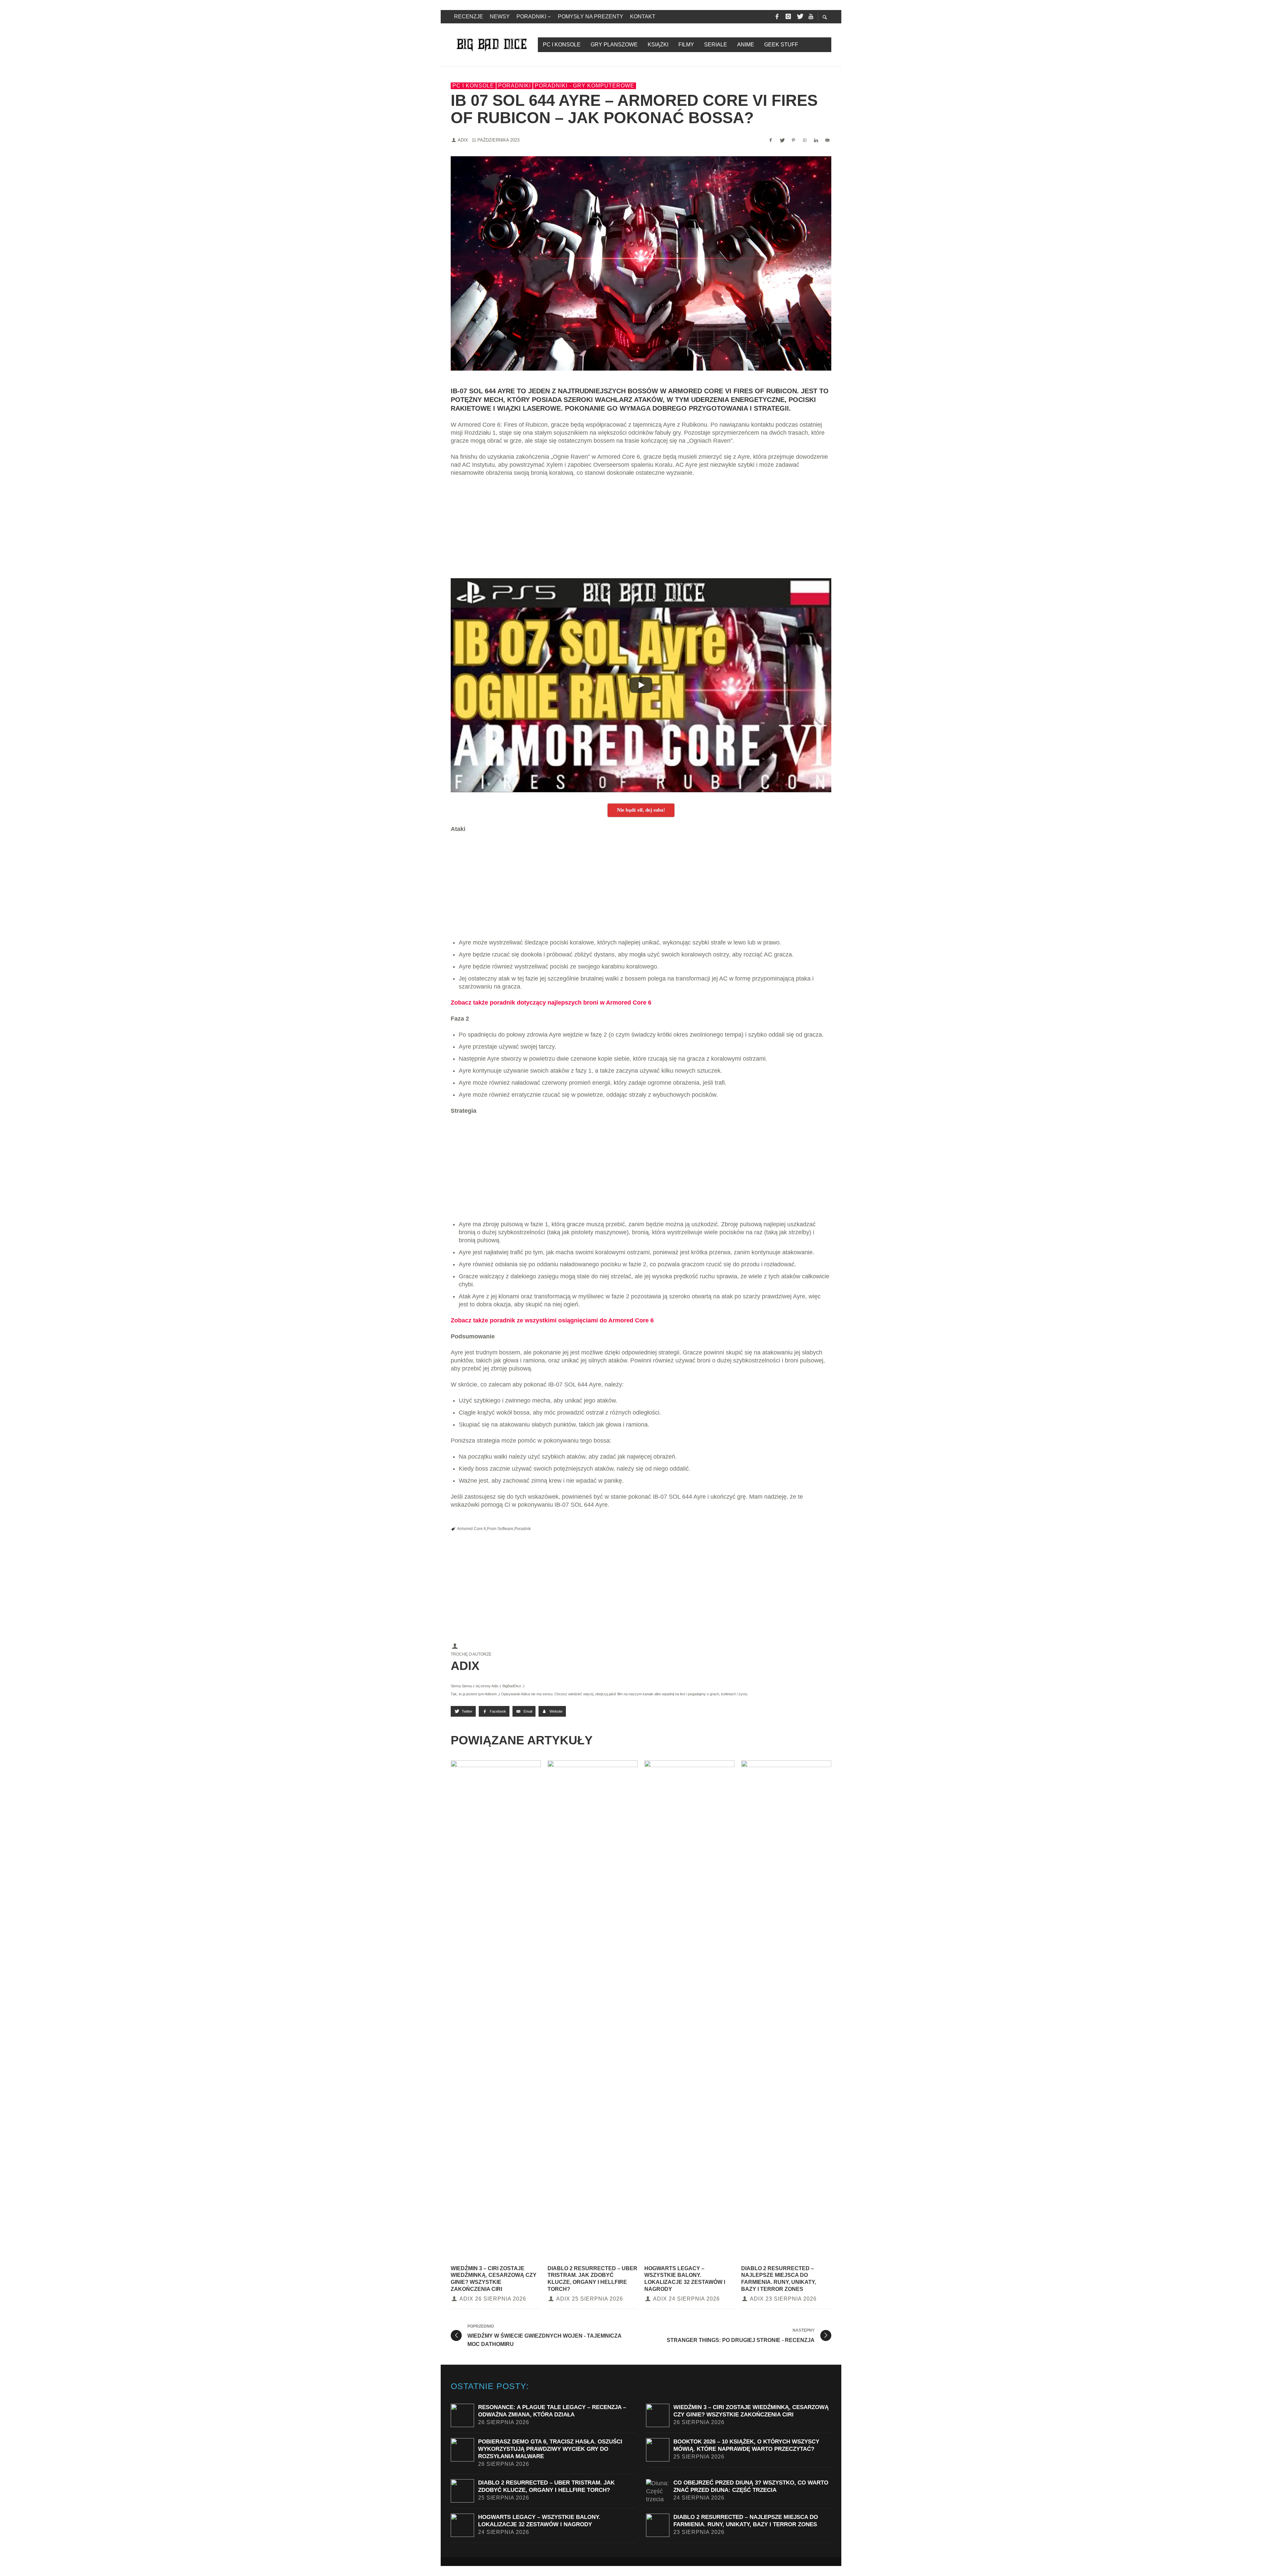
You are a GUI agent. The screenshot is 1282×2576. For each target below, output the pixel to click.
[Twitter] (800, 17)
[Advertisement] (641, 531)
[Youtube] (811, 17)
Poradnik (523, 1529)
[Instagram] (788, 17)
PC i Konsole (473, 86)
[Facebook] (777, 17)
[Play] (641, 685)
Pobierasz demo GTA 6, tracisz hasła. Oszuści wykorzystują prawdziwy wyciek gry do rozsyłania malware (550, 2449)
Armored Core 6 (472, 1529)
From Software (500, 1529)
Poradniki (514, 86)
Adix (463, 140)
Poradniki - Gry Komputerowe (585, 86)
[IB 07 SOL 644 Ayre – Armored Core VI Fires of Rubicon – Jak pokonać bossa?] (641, 263)
